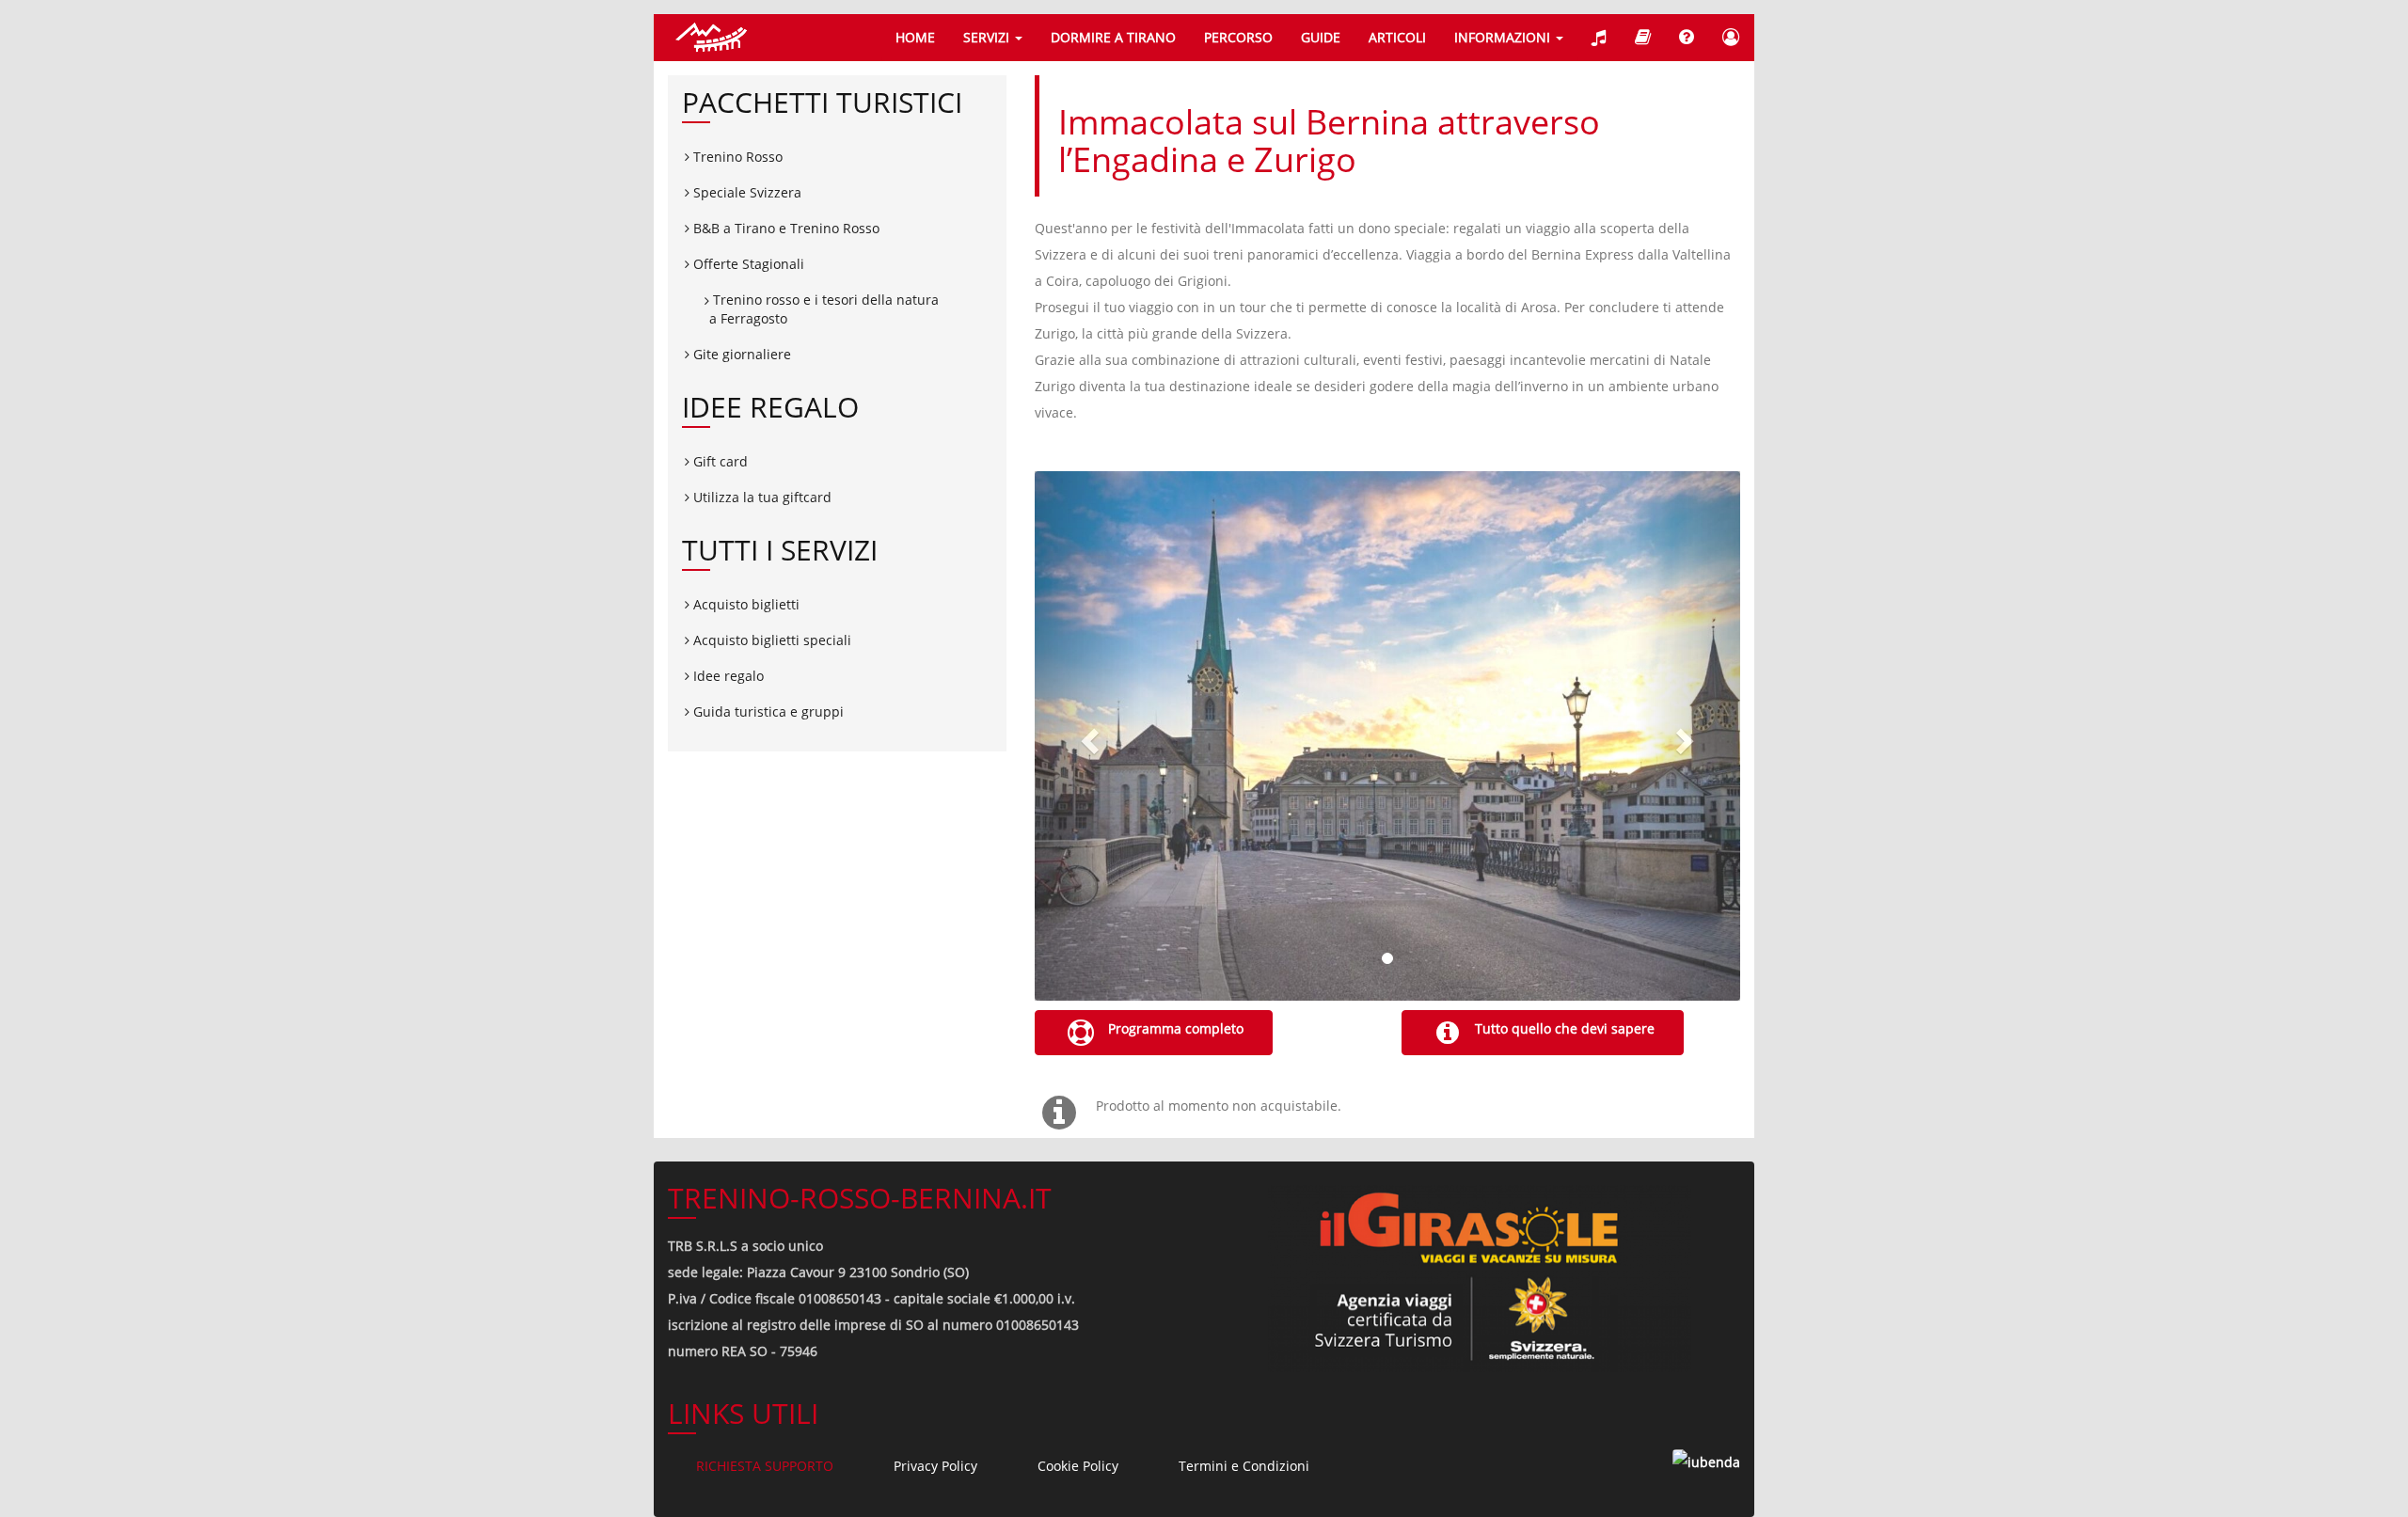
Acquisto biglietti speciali (770, 640)
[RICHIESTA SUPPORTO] (1687, 38)
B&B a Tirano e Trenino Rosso (784, 228)
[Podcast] (1599, 38)
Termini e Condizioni (1244, 1466)
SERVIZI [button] (988, 37)
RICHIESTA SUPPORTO (765, 1466)
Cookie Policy (1078, 1466)
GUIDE (1321, 37)
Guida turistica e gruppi (767, 711)
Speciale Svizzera (745, 192)
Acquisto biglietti (745, 604)
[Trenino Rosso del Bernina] (710, 38)
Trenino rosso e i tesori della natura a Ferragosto (824, 309)
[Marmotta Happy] (1643, 38)
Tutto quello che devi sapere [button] (1563, 1028)
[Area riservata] (1731, 38)
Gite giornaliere (740, 354)
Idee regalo (727, 676)
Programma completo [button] (1174, 1028)
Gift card (719, 461)
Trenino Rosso (736, 157)
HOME (915, 37)
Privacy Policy (935, 1466)
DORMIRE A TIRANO (1113, 37)
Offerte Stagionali (747, 264)
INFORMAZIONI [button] (1504, 37)
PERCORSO (1238, 37)
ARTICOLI (1397, 37)
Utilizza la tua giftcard (760, 497)
